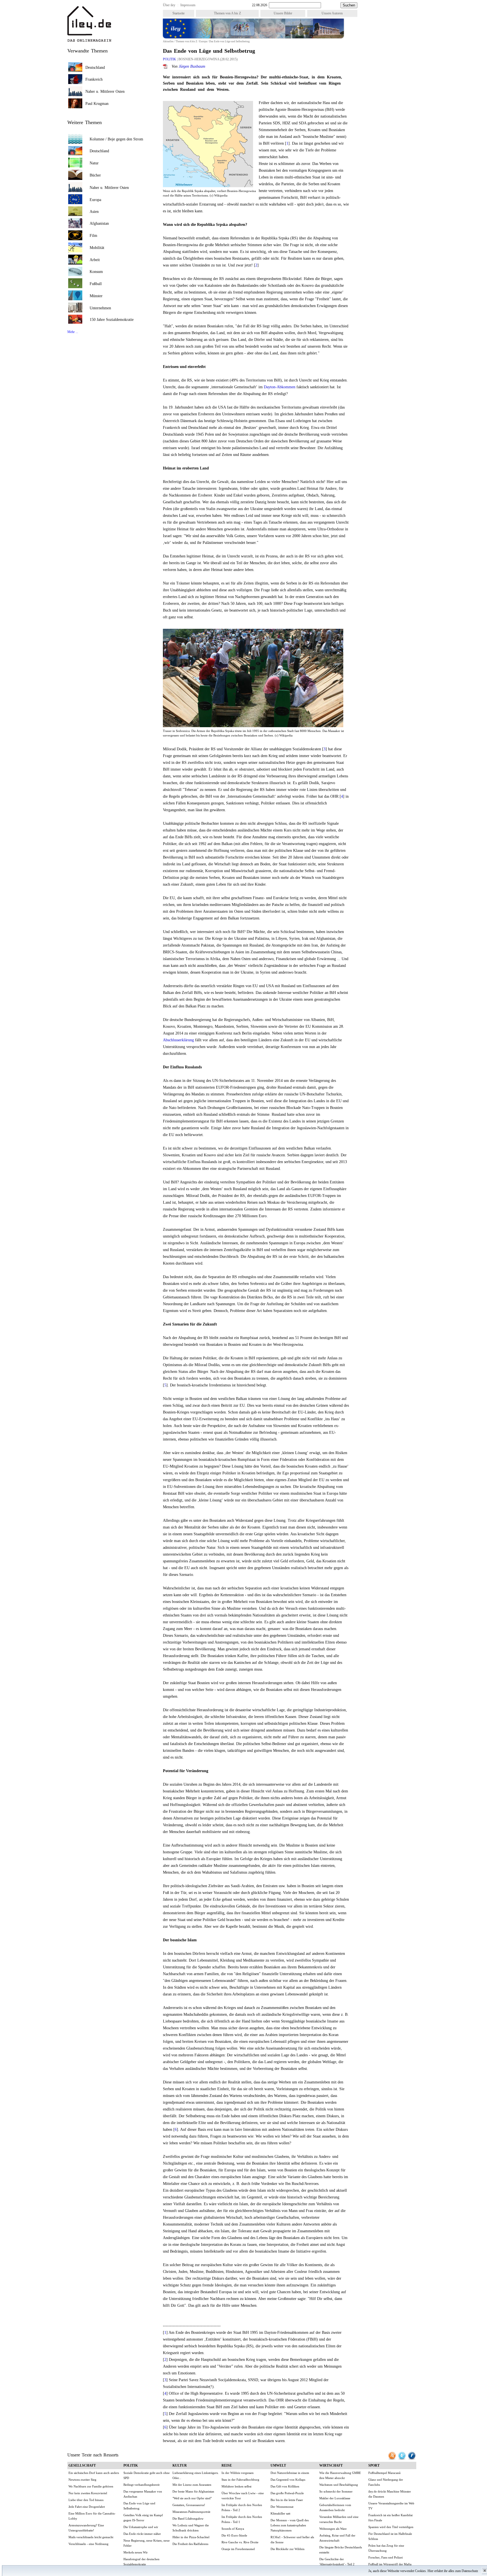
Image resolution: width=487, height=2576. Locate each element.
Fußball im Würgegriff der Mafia (390, 2564)
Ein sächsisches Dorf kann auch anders (94, 2473)
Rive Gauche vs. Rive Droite (240, 2542)
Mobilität (97, 248)
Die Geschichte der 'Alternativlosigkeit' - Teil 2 (337, 2562)
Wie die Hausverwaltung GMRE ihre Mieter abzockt (340, 2475)
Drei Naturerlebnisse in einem (290, 2473)
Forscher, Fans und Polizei (386, 2557)
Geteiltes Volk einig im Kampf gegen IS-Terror (143, 2518)
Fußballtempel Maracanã (384, 2473)
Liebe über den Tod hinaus (86, 2500)
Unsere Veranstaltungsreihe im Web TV (391, 2506)
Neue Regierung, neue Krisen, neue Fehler (147, 2543)
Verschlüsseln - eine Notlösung (88, 2544)
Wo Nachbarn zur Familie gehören (91, 2486)
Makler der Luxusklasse (335, 2498)
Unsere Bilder (283, 13)
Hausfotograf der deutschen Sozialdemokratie (141, 2562)
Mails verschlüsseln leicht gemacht (91, 2537)
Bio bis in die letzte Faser (287, 2500)
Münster (96, 296)
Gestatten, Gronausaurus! (189, 2505)
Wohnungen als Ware (333, 2529)
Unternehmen (100, 308)
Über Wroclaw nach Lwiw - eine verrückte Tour (243, 2496)
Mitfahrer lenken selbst (236, 2486)
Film (93, 236)
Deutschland (95, 68)
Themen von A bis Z (227, 13)
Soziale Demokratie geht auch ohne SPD (147, 2475)
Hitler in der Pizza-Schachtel (191, 2537)
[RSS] (392, 2459)
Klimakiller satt (280, 2513)
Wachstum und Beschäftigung (339, 2485)
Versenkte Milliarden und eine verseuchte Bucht (339, 2519)
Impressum (188, 5)
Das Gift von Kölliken (285, 2486)
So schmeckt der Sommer (336, 2491)
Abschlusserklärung (178, 1040)
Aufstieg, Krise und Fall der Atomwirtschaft (337, 2538)
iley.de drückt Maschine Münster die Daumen (390, 2494)
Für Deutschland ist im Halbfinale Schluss (390, 2536)
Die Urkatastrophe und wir (141, 2527)
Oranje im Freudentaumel (238, 2549)
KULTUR (180, 2465)
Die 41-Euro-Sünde (234, 2535)
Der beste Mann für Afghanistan (193, 2491)
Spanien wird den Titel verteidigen (391, 2527)
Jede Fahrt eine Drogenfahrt (87, 2507)
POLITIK (170, 59)
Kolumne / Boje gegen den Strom (116, 139)
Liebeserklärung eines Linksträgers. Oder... (196, 2475)
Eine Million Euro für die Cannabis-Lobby (92, 2516)
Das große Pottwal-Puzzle (287, 2493)
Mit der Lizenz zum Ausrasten (192, 2485)
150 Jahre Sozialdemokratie (112, 320)
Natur (94, 163)
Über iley (169, 5)
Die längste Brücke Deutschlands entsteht (341, 2550)
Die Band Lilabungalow (188, 2518)
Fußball (96, 284)
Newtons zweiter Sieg (82, 2480)
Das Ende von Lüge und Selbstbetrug (139, 2506)
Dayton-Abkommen (280, 387)
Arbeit (95, 260)
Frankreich (94, 79)
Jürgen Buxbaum (192, 66)
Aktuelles (168, 41)
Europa (203, 41)
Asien (94, 212)
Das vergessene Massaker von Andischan (143, 2494)
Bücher (95, 175)
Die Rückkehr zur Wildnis (287, 2549)
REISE (227, 2465)
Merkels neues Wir (136, 2552)
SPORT (374, 2465)
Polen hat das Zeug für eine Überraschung (386, 2548)
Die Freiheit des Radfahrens (190, 2544)
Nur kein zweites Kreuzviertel (88, 2493)
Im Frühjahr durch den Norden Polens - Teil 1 (242, 2519)
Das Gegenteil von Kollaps (288, 2480)
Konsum (96, 272)
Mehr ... (73, 332)
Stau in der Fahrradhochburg (240, 2480)
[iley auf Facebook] (412, 2459)
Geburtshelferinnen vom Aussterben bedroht (335, 2507)
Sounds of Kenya (233, 2529)
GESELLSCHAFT (82, 2465)
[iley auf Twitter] (402, 2459)
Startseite (179, 13)
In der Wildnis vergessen (238, 2473)
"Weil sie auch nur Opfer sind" (192, 2498)
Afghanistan (99, 223)
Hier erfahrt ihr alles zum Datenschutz (453, 2571)
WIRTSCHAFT (331, 2465)
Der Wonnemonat (282, 2507)
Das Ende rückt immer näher (142, 2534)
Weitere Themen (85, 122)
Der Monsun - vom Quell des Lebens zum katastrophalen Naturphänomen (290, 2525)
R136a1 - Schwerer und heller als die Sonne (292, 2540)
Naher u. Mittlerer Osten (105, 91)
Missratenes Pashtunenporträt (191, 2512)
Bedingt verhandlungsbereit (141, 2485)
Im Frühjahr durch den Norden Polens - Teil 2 (242, 2507)
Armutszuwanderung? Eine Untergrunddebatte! (86, 2528)
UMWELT (278, 2465)
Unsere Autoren (332, 13)
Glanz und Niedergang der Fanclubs (386, 2482)
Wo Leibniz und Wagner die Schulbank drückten (191, 2528)
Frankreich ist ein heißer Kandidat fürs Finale (390, 2518)
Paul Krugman (97, 104)
